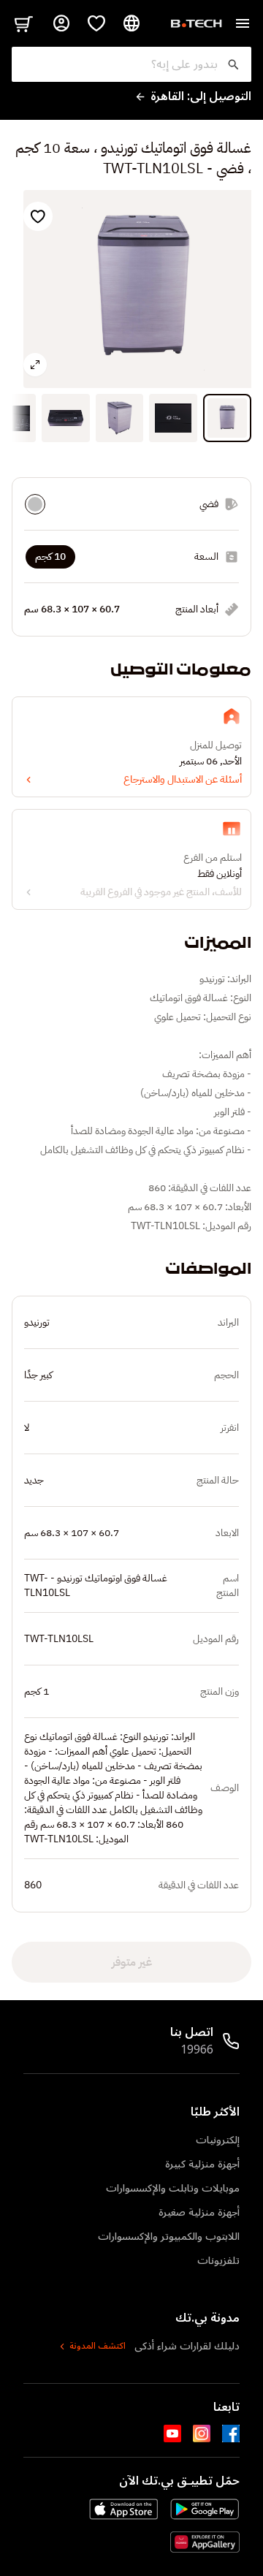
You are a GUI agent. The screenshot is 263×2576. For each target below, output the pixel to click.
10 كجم (50, 556)
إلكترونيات (218, 2140)
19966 (197, 2050)
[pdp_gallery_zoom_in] (35, 365)
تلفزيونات (218, 2261)
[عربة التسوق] (23, 23)
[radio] (35, 504)
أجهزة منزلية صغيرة (199, 2212)
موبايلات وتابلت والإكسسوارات (173, 2188)
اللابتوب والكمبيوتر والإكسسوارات (169, 2237)
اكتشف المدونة (98, 2347)
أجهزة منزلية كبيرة (202, 2164)
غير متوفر (132, 1962)
